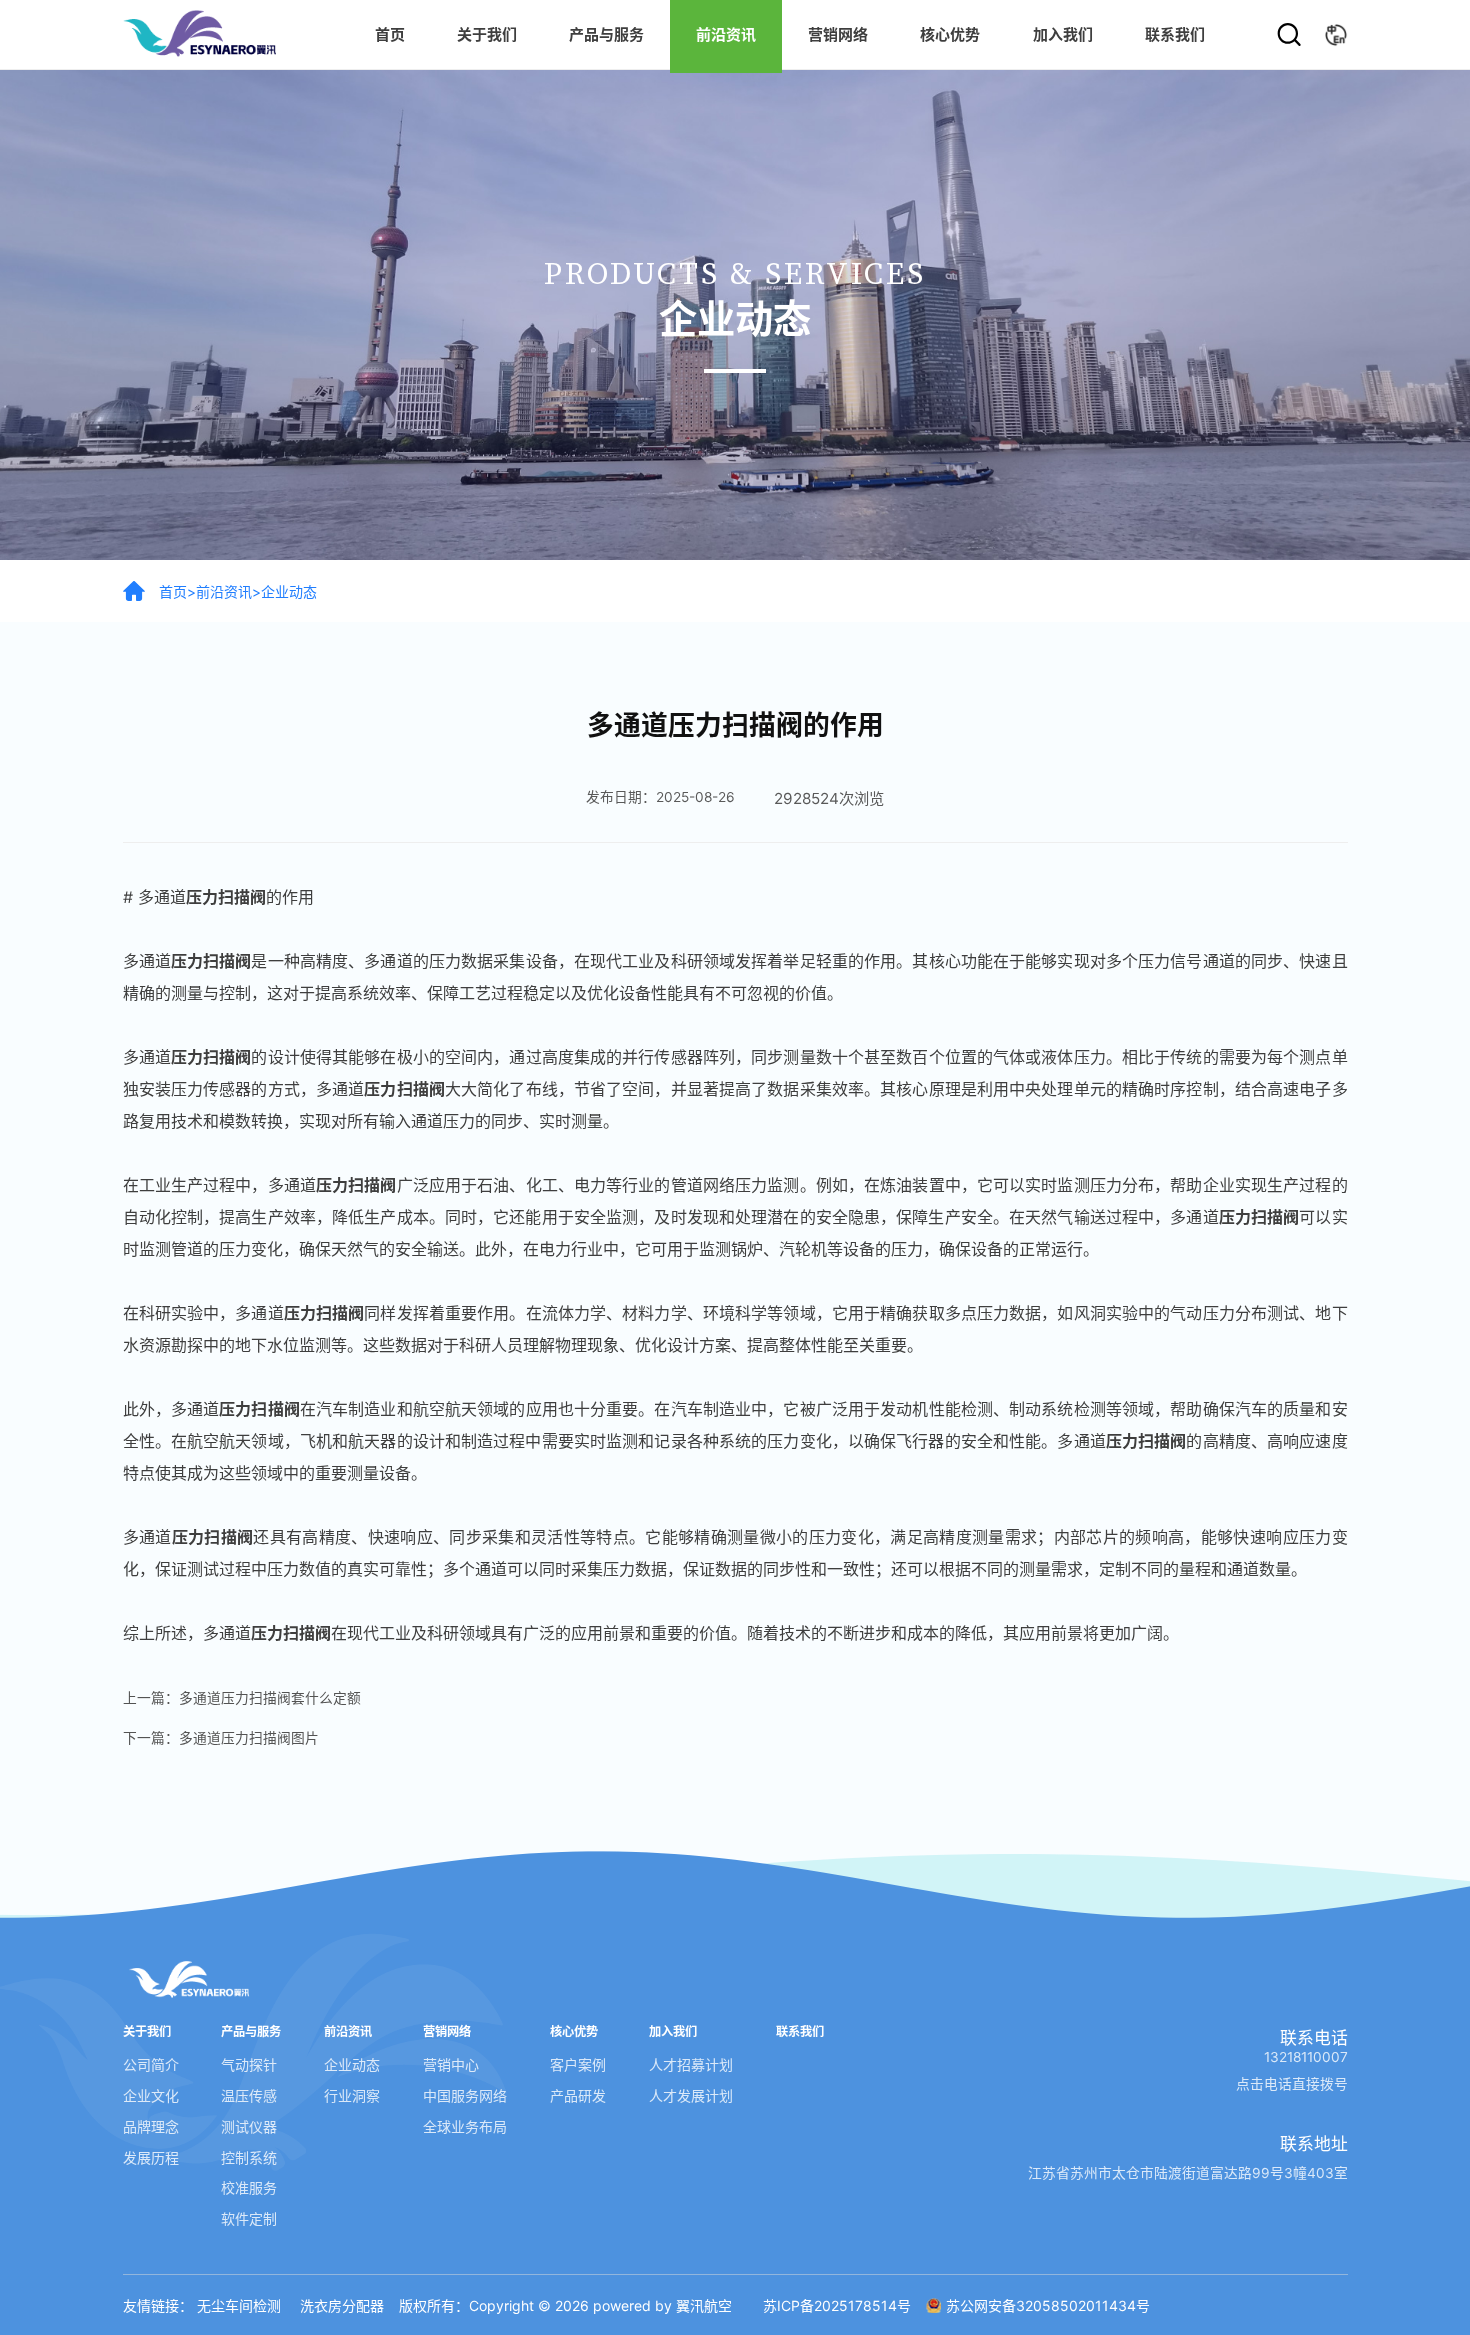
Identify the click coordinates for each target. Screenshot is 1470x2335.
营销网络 (838, 34)
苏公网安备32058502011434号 (1048, 2305)
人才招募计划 (691, 2064)
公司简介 (151, 2064)
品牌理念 (151, 2126)
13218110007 (1306, 2057)
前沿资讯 (224, 591)
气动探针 (249, 2064)
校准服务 (249, 2187)
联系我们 (1175, 34)
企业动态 (289, 591)
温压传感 (249, 2095)
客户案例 (578, 2064)
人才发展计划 (691, 2095)
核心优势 (950, 34)
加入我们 (1063, 34)
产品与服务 (606, 34)
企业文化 (151, 2095)
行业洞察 (352, 2095)
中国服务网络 (465, 2095)
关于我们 (487, 34)
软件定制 (249, 2218)
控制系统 (249, 2157)
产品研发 (578, 2095)
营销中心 (451, 2064)
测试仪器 (249, 2126)
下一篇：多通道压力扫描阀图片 (221, 1738)
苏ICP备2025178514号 (837, 2305)
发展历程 (151, 2157)
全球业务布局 (465, 2126)
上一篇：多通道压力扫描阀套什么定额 (242, 1698)
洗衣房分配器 (342, 2305)
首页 (390, 34)
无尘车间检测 (239, 2305)
